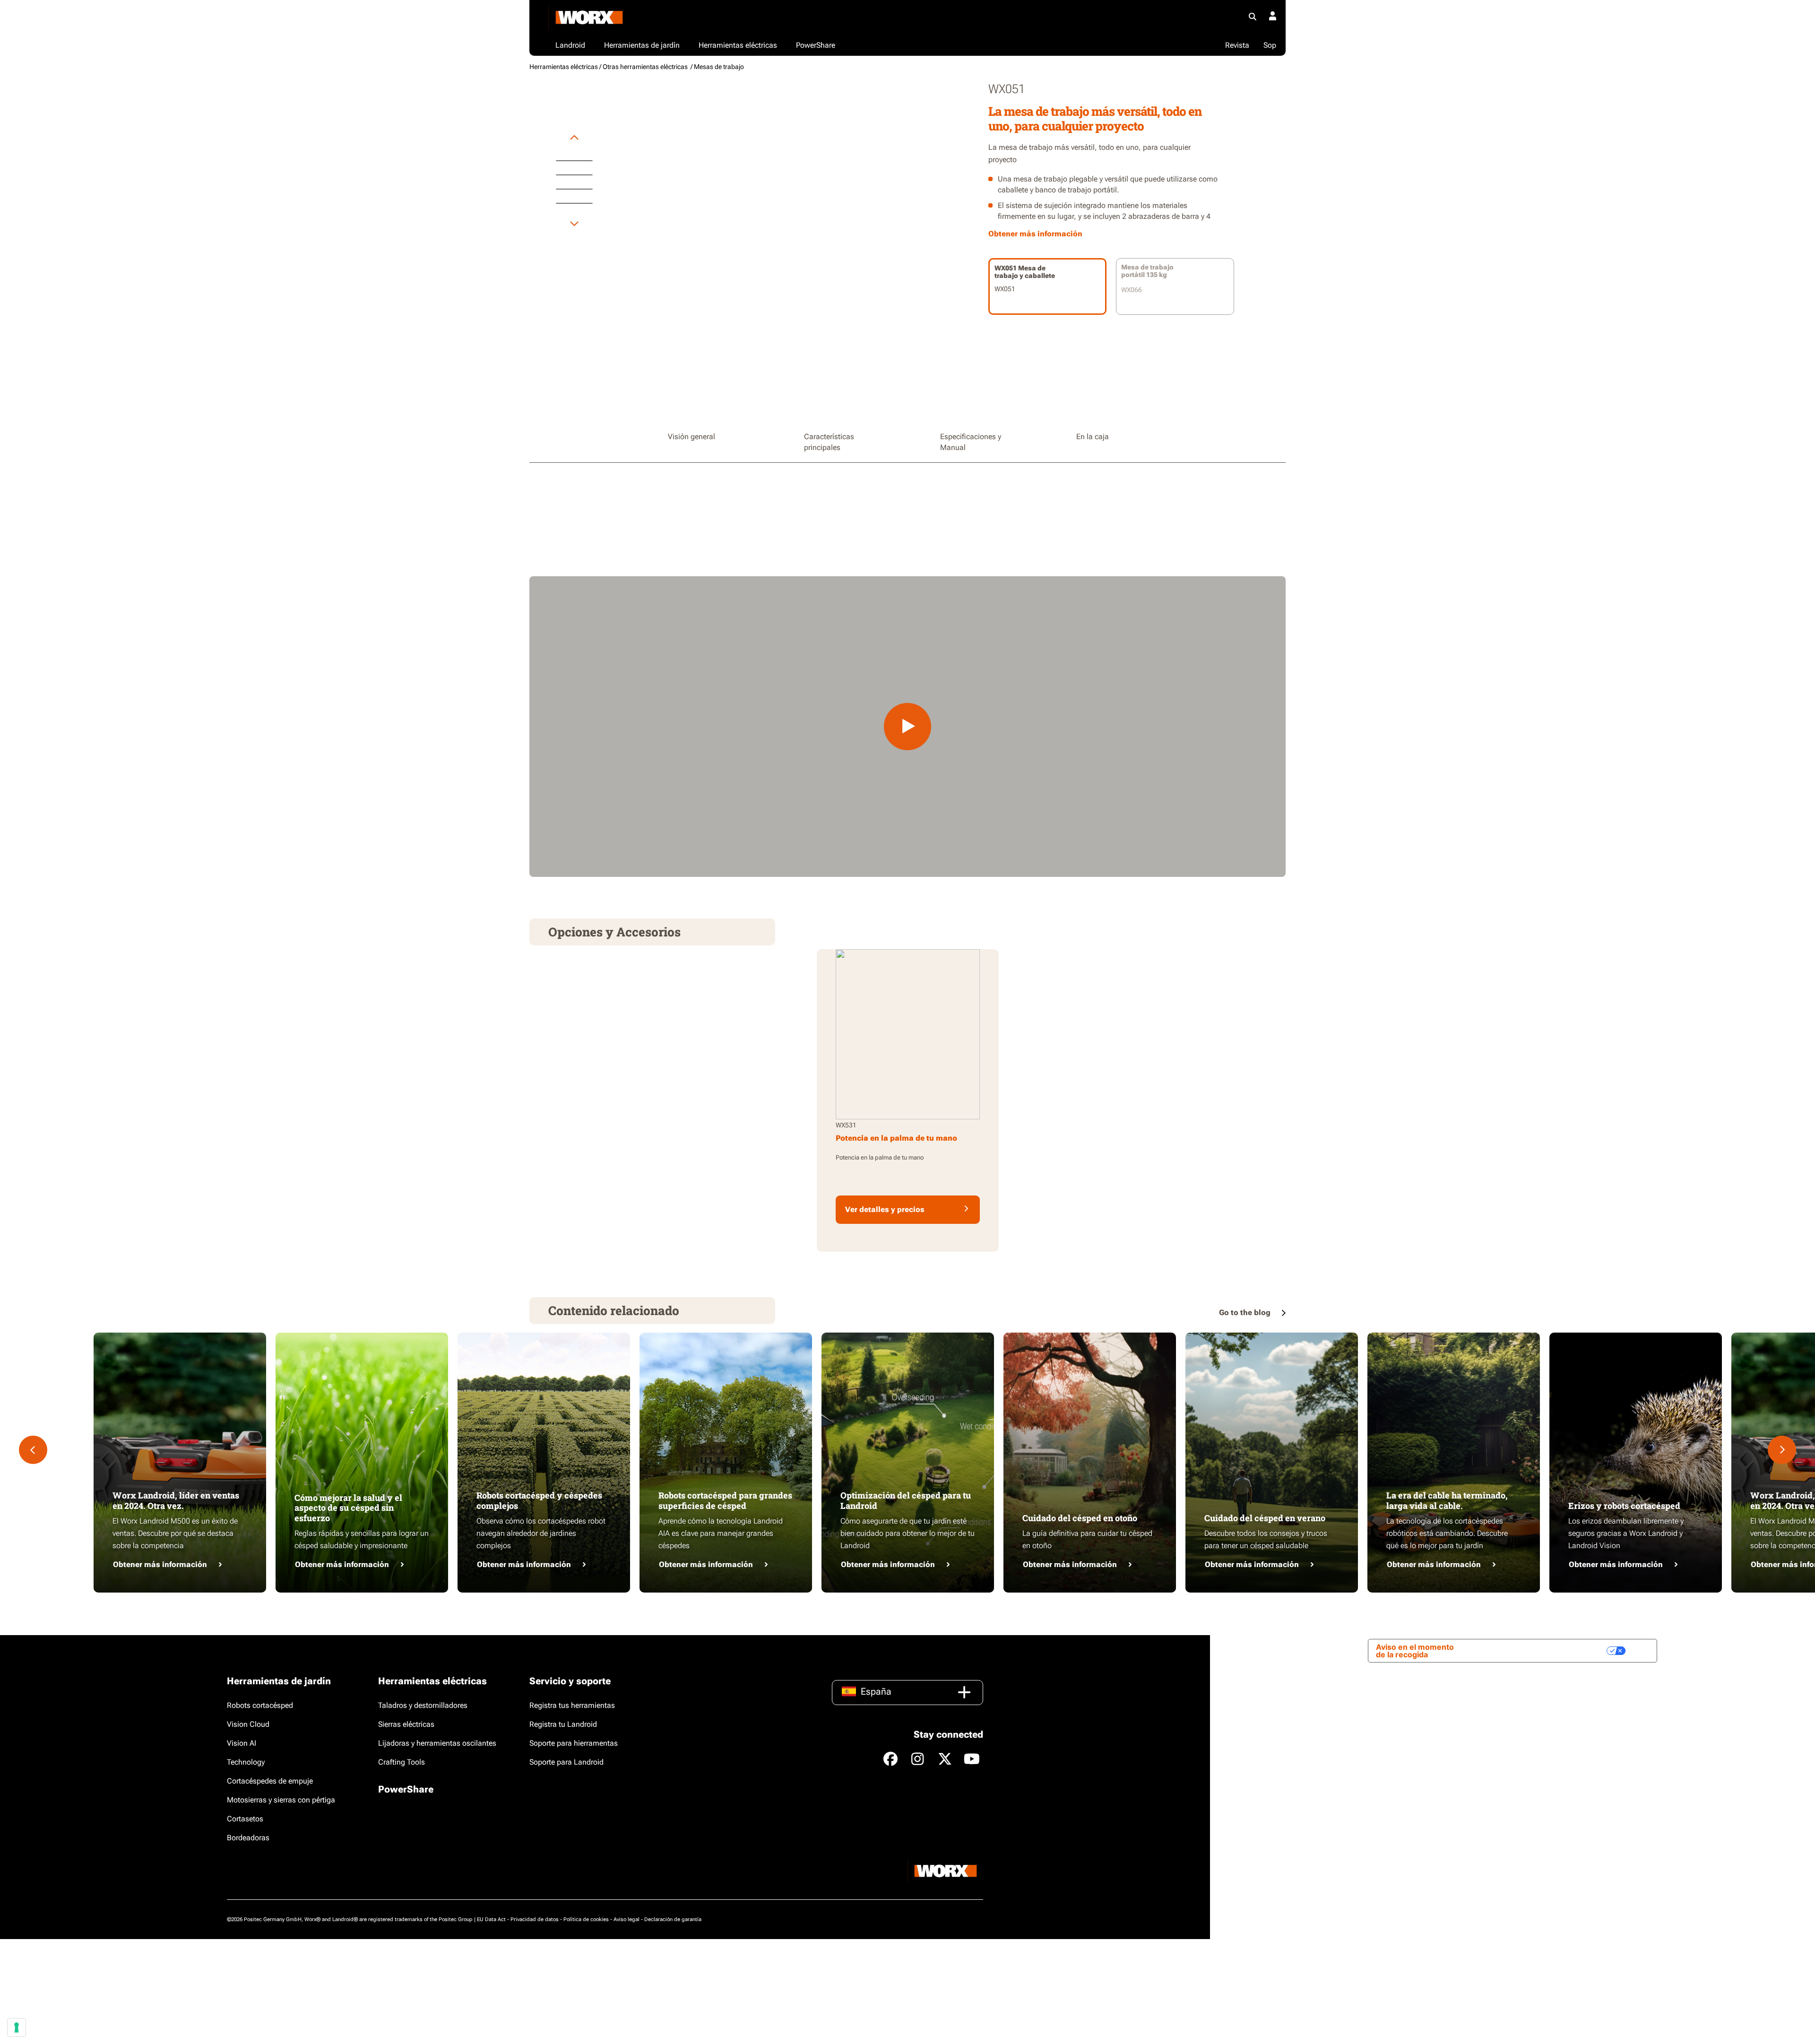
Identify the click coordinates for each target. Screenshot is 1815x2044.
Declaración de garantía (673, 1919)
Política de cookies (586, 1919)
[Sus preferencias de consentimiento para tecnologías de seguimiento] (17, 2027)
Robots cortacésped (260, 1705)
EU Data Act (491, 1919)
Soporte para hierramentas (574, 1743)
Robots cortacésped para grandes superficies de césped (725, 1500)
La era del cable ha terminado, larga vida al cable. (1447, 1500)
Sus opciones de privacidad (1550, 1651)
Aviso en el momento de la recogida (1415, 1651)
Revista (1237, 45)
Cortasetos (245, 1819)
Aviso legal (627, 1919)
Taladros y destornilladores (423, 1705)
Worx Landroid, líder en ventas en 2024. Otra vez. (176, 1500)
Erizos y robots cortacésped (1624, 1506)
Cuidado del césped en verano (1265, 1518)
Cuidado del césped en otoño (1080, 1518)
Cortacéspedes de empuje (270, 1781)
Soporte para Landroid (566, 1762)
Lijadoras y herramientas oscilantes (437, 1743)
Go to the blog (1246, 1312)
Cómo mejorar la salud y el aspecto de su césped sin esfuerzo (348, 1508)
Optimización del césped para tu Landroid (906, 1500)
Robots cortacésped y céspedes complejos (539, 1500)
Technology (246, 1762)
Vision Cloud (248, 1724)
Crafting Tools (402, 1762)
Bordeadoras (248, 1838)
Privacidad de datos (535, 1919)
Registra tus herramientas (572, 1705)
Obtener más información (160, 1564)
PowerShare (406, 1789)
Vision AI (242, 1743)
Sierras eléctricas (406, 1724)
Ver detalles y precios (885, 1209)
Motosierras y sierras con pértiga (281, 1800)
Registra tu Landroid (563, 1724)
